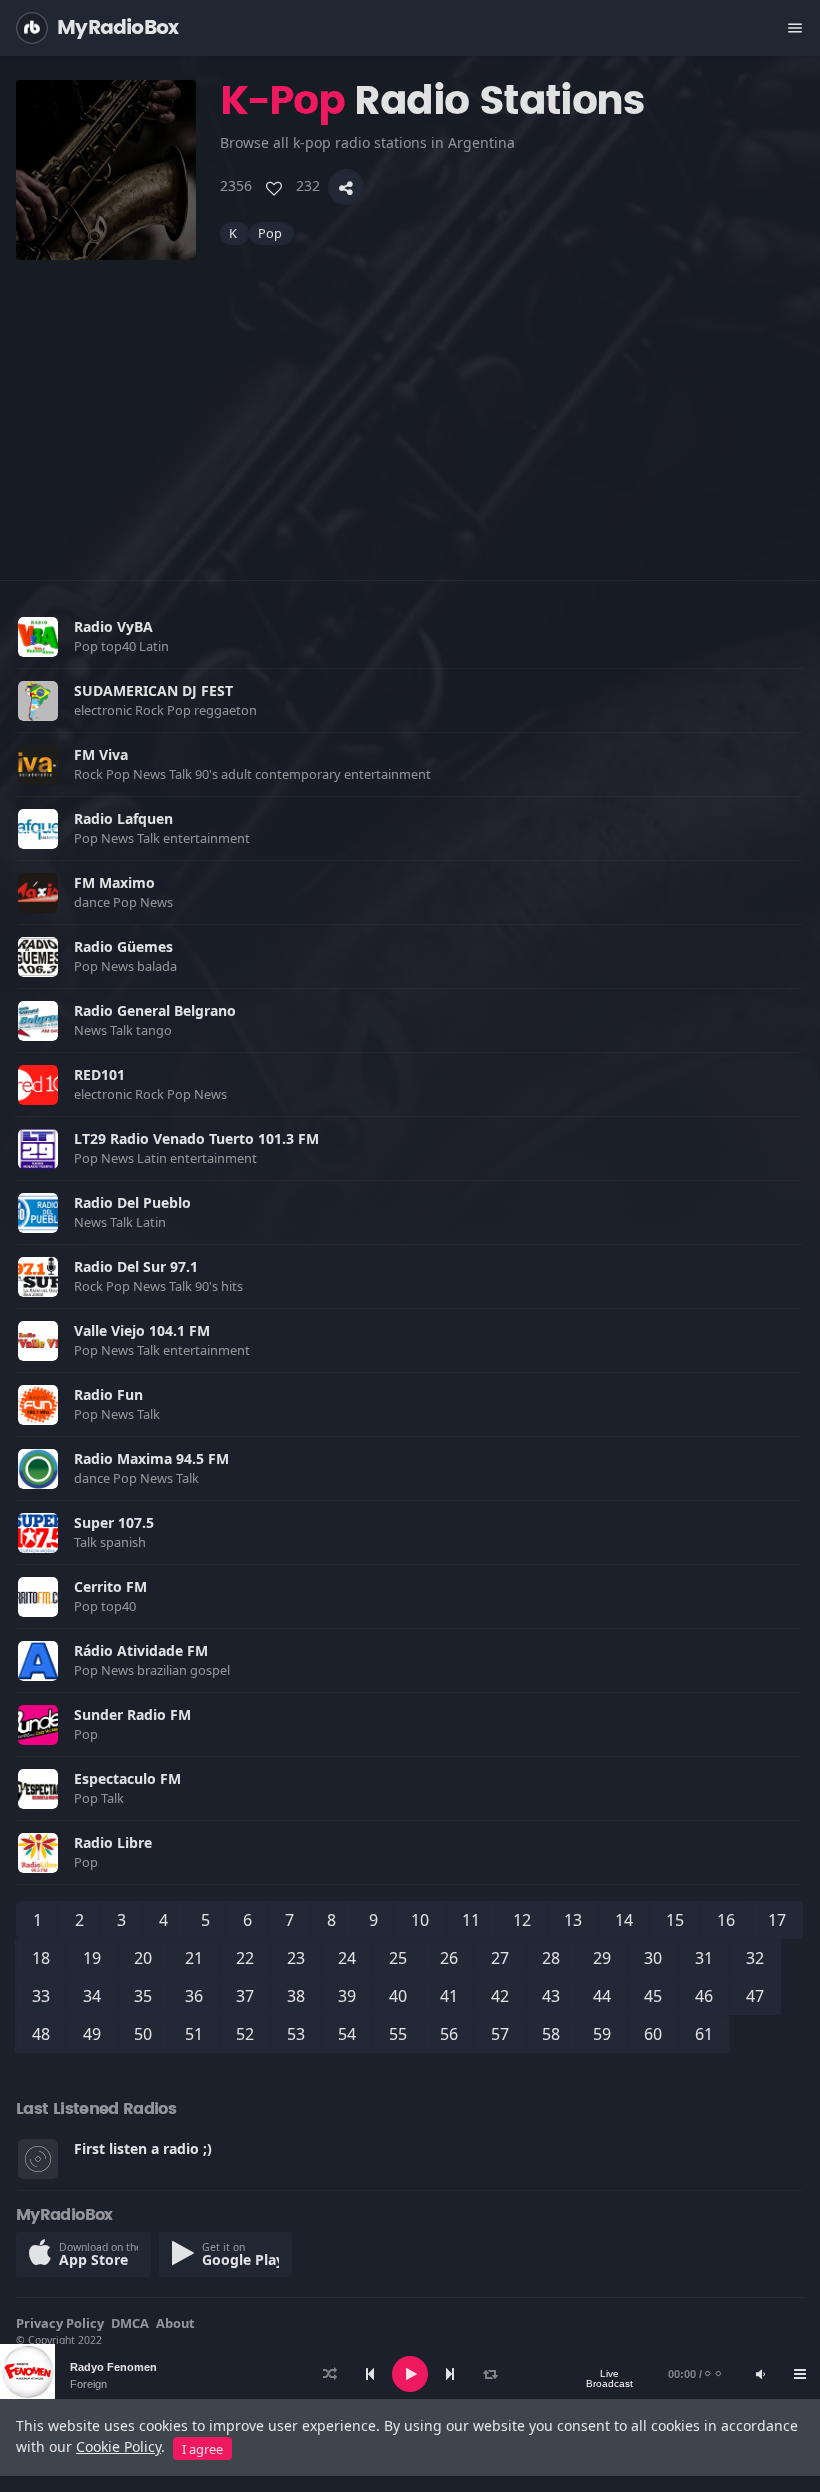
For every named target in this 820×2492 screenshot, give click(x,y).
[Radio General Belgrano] (38, 1021)
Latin (155, 646)
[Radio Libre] (38, 1853)
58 (551, 2034)
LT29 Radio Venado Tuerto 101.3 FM (196, 1138)
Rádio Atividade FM (141, 1650)
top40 (120, 646)
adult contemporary (282, 774)
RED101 (99, 1074)
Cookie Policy (118, 2446)
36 (194, 1996)
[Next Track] (450, 2374)
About (175, 2323)
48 (41, 2034)
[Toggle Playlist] (800, 2374)
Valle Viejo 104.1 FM (142, 1330)
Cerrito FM (110, 1586)
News (151, 774)
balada (158, 966)
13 (573, 1920)
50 (143, 2034)
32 (755, 1958)
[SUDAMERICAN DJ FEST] (38, 701)
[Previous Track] (370, 2374)
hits (233, 1286)
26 (449, 1958)
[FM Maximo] (38, 893)
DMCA (130, 2323)
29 (602, 1958)
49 (92, 2034)
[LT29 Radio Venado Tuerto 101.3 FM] (38, 1149)
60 (653, 2034)
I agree (202, 2449)
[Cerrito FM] (38, 1597)
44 (602, 1996)
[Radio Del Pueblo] (38, 1213)
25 (398, 1958)
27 (500, 1958)
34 (92, 1996)
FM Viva (101, 754)
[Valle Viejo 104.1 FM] (38, 1341)
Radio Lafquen (123, 818)
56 (449, 2034)
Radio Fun (108, 1394)
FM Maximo (114, 882)
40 (398, 1996)
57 (500, 2034)
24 (347, 1958)
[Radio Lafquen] (38, 829)
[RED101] (38, 1085)
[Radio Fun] (38, 1405)
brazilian (163, 1670)
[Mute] (760, 2374)
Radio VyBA (113, 626)
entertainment (389, 774)
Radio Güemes (123, 946)
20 (143, 1958)
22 (245, 1958)
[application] (410, 2374)
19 (92, 1958)
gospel (211, 1670)
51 (194, 2034)
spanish (124, 1542)
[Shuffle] (330, 2374)
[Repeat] (490, 2374)
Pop (271, 233)
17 (777, 1920)
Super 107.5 (114, 1522)
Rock (151, 710)
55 (398, 2034)
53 (296, 2034)
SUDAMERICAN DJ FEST (153, 690)
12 (522, 1920)
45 (653, 1996)
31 (704, 1958)
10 (420, 1920)
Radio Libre (113, 1842)
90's (208, 774)
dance (93, 902)
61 (704, 2034)
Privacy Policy (60, 2323)
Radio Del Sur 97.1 (136, 1266)
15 (675, 1920)
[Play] (410, 2374)
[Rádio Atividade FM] (38, 1661)
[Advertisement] (410, 400)
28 (551, 1958)
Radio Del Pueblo (132, 1202)
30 (653, 1958)
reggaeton (227, 710)
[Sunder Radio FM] (38, 1725)
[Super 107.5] (38, 1533)
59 (602, 2034)
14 (624, 1920)
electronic (104, 710)
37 (245, 1996)
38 (296, 1996)
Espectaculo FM (127, 1778)
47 (755, 1996)
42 (500, 1996)
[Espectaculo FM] (38, 1789)
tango (155, 1030)
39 (347, 1996)
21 (194, 1958)
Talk (182, 774)
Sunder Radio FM (132, 1714)
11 (471, 1920)
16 (726, 1920)
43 (551, 1996)
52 (245, 2034)
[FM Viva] (38, 765)
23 (296, 1958)
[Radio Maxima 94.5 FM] (38, 1469)
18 (41, 1958)
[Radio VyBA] (38, 637)
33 (41, 1996)
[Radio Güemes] (38, 957)
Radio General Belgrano (155, 1010)
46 (704, 1996)
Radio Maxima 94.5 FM (151, 1458)
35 (143, 1996)
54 (347, 2034)
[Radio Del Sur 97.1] (38, 1277)
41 (449, 1996)
